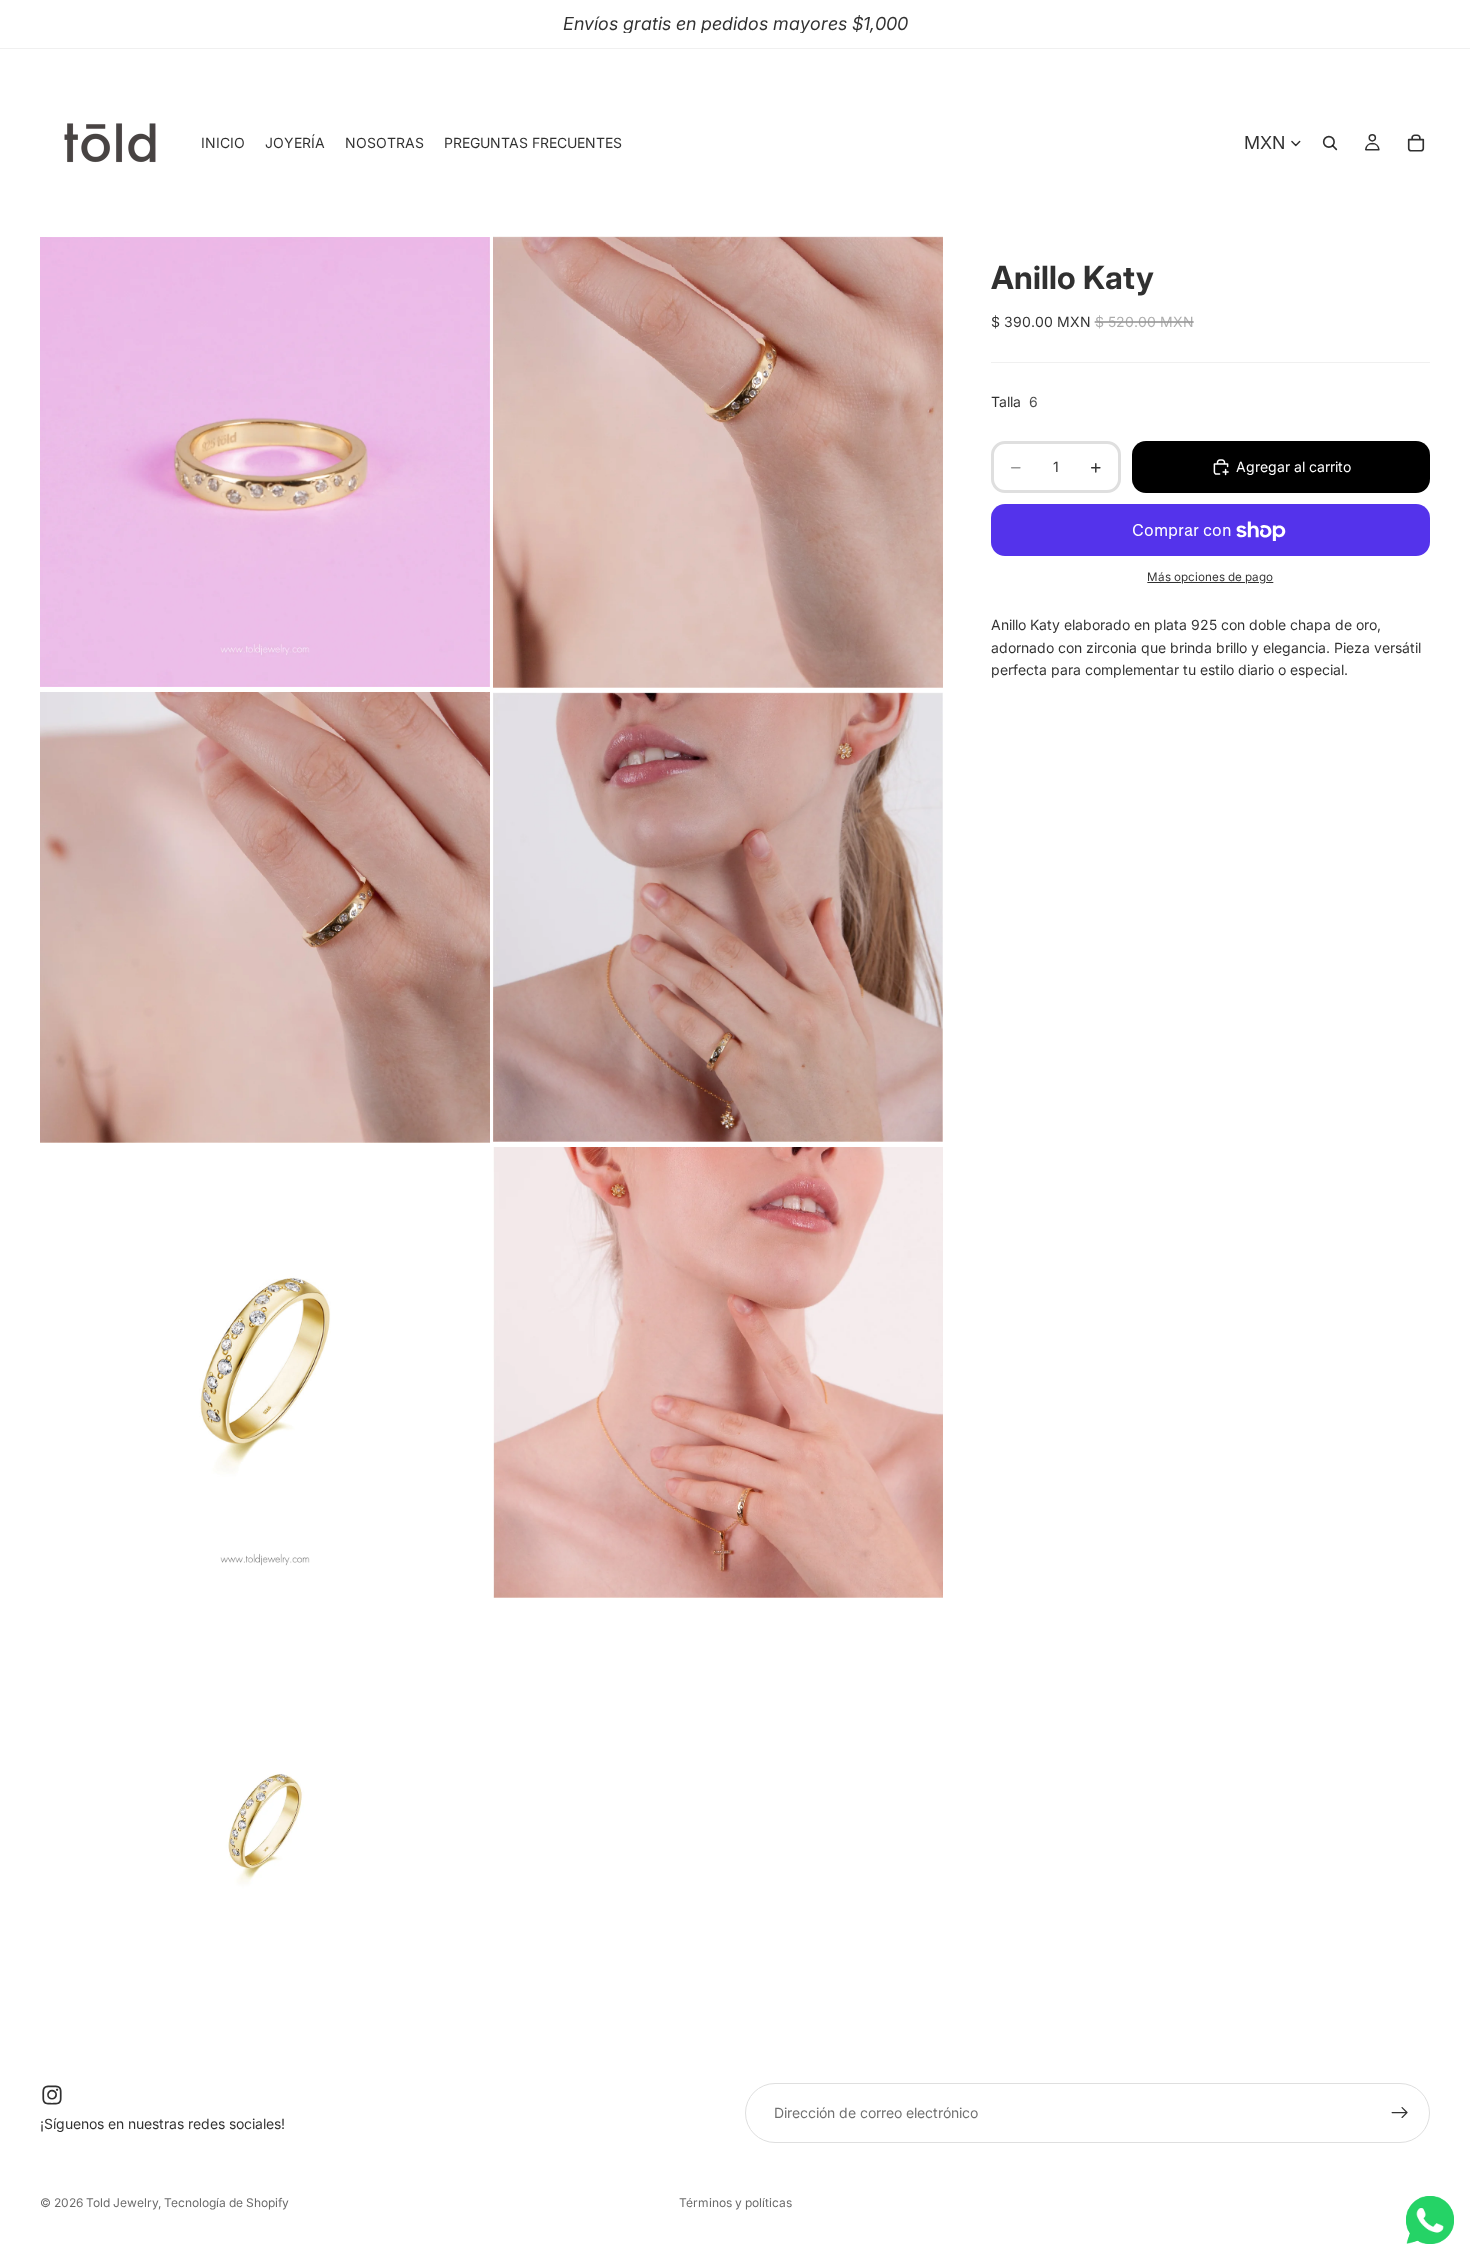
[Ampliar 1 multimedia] (265, 461)
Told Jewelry (122, 2202)
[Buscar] (1330, 143)
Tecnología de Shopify (226, 2202)
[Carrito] (1416, 143)
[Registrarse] (1400, 2113)
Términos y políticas (735, 2202)
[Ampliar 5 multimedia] (265, 1372)
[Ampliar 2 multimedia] (718, 461)
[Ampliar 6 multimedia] (718, 1372)
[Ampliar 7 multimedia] (265, 1827)
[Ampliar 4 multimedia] (718, 917)
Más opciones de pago (1210, 577)
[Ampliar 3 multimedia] (265, 917)
